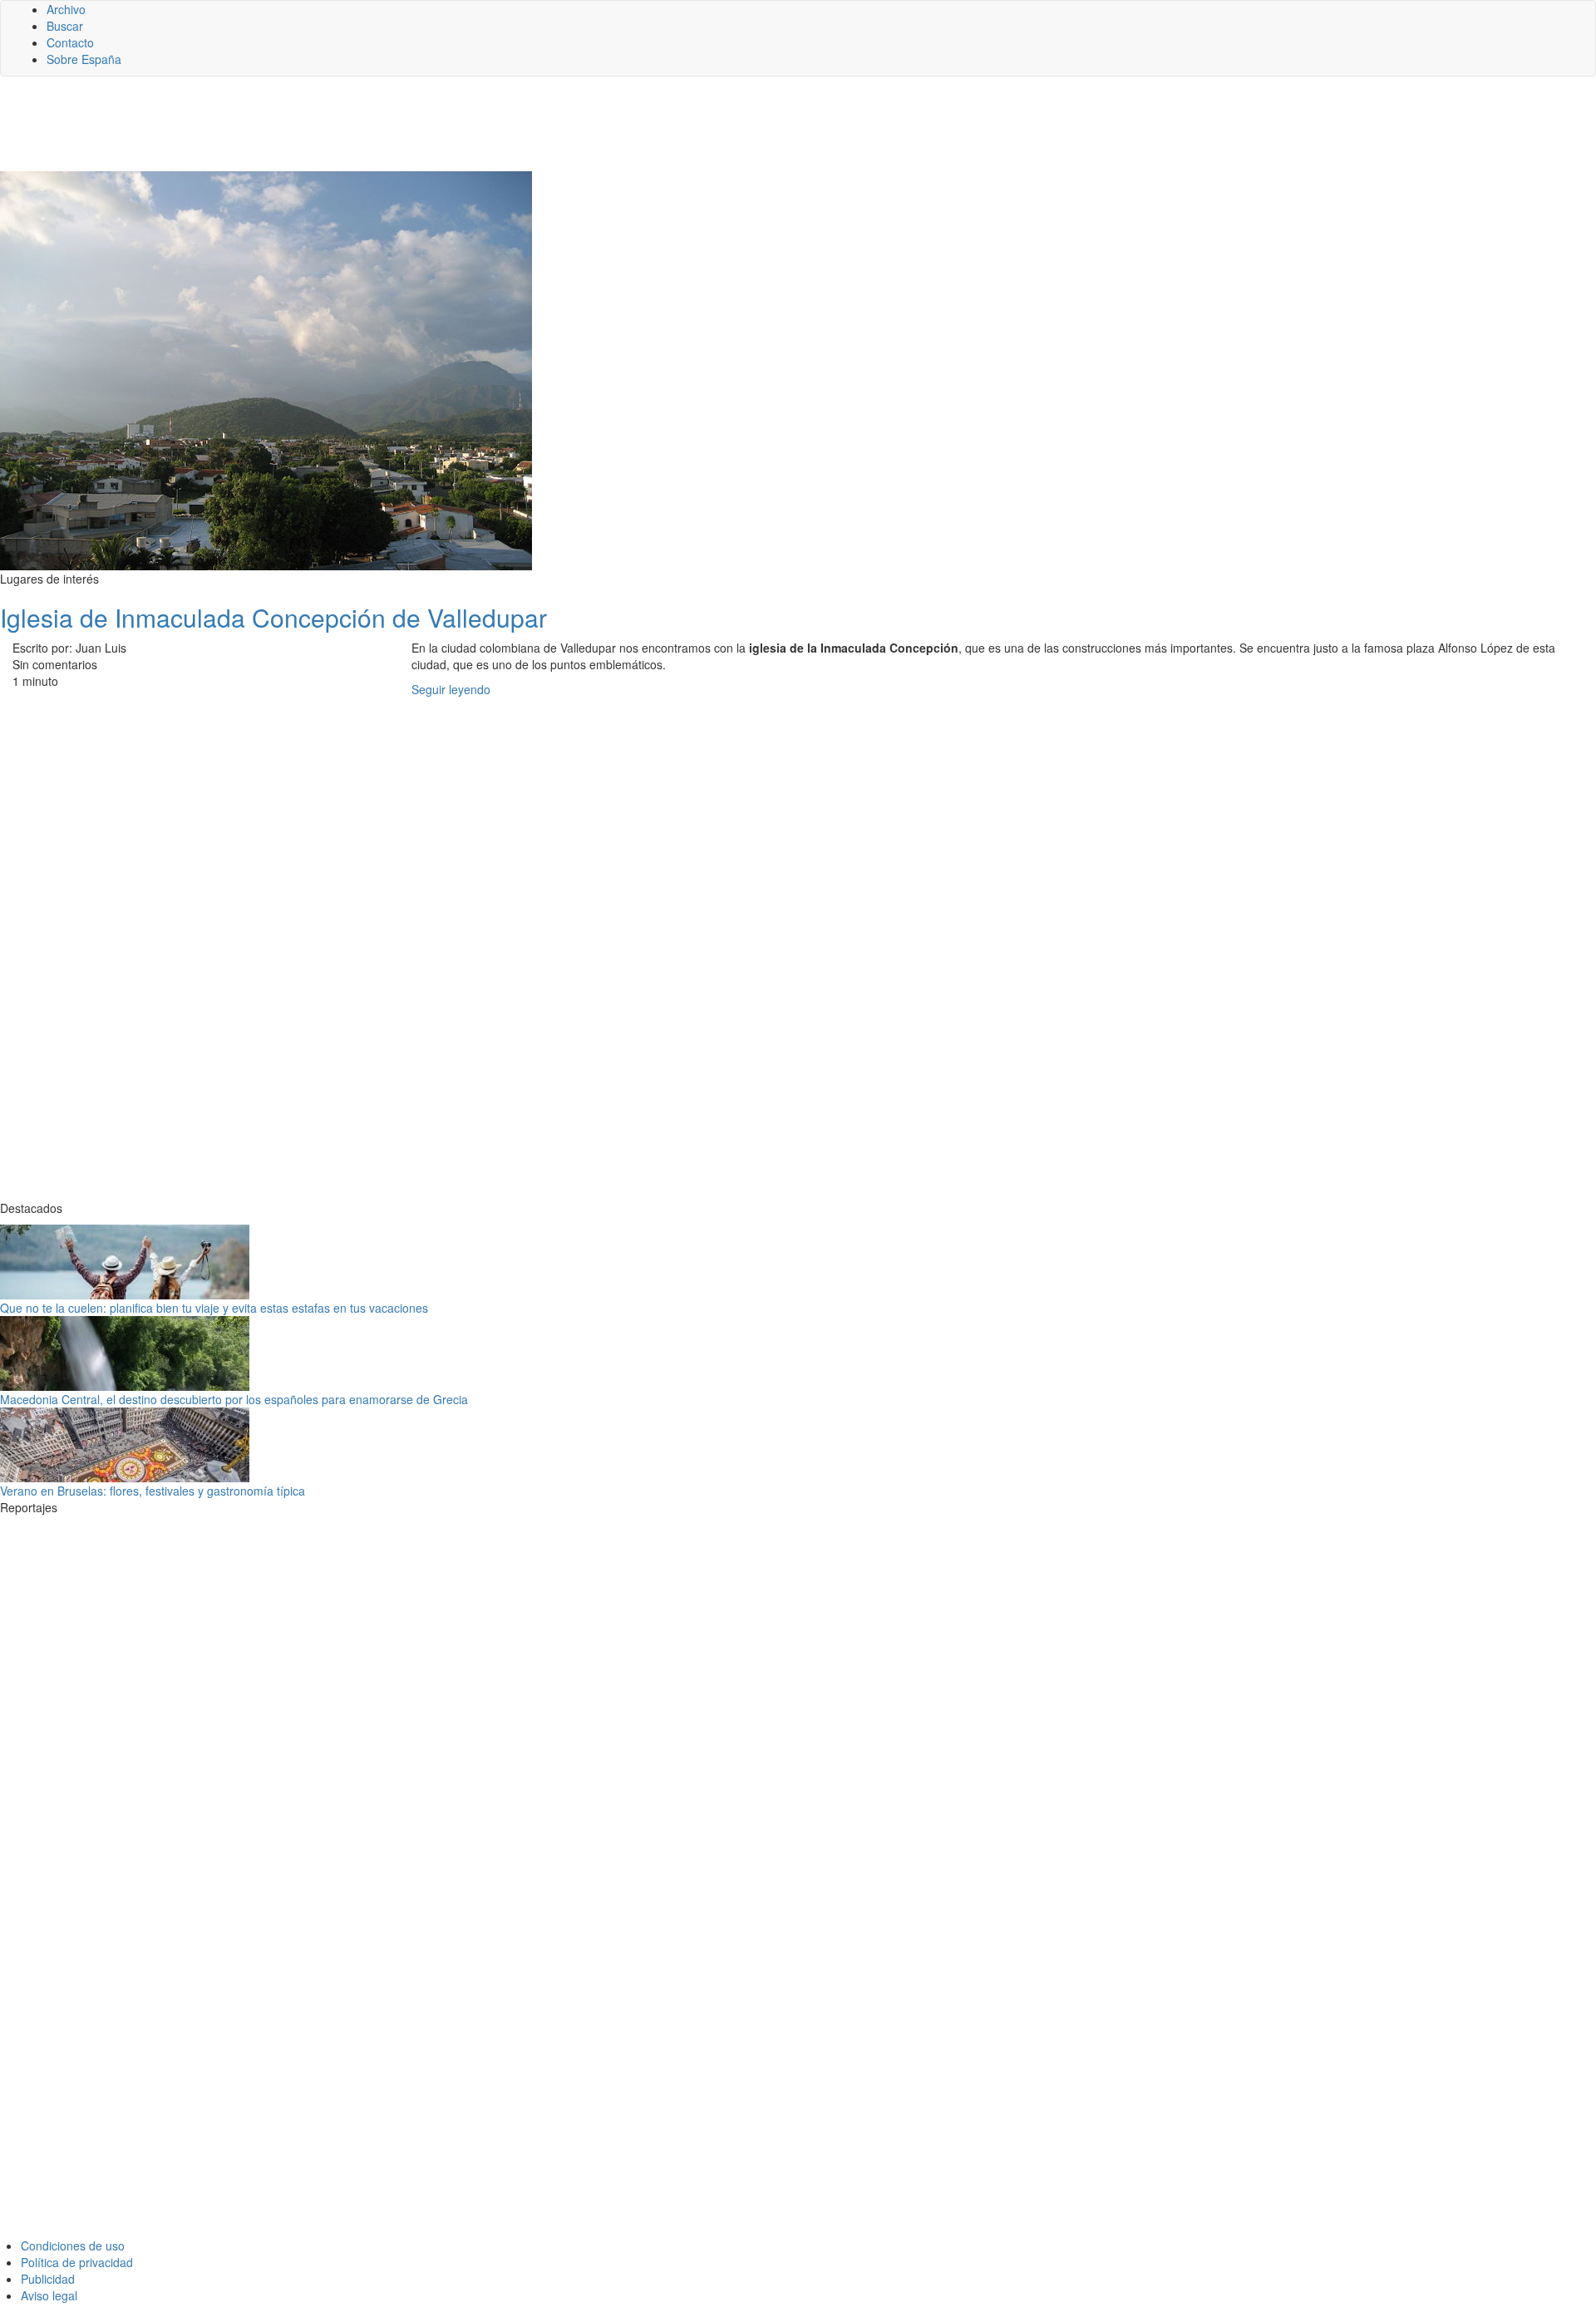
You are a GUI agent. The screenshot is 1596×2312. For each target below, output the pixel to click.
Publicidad (48, 2279)
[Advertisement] (407, 131)
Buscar (65, 26)
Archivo (66, 9)
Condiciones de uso (73, 2245)
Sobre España (84, 59)
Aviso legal (49, 2295)
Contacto (70, 42)
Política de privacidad (77, 2262)
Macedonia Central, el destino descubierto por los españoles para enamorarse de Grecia (234, 1399)
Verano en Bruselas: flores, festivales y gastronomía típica (153, 1491)
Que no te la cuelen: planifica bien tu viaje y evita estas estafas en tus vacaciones (214, 1308)
